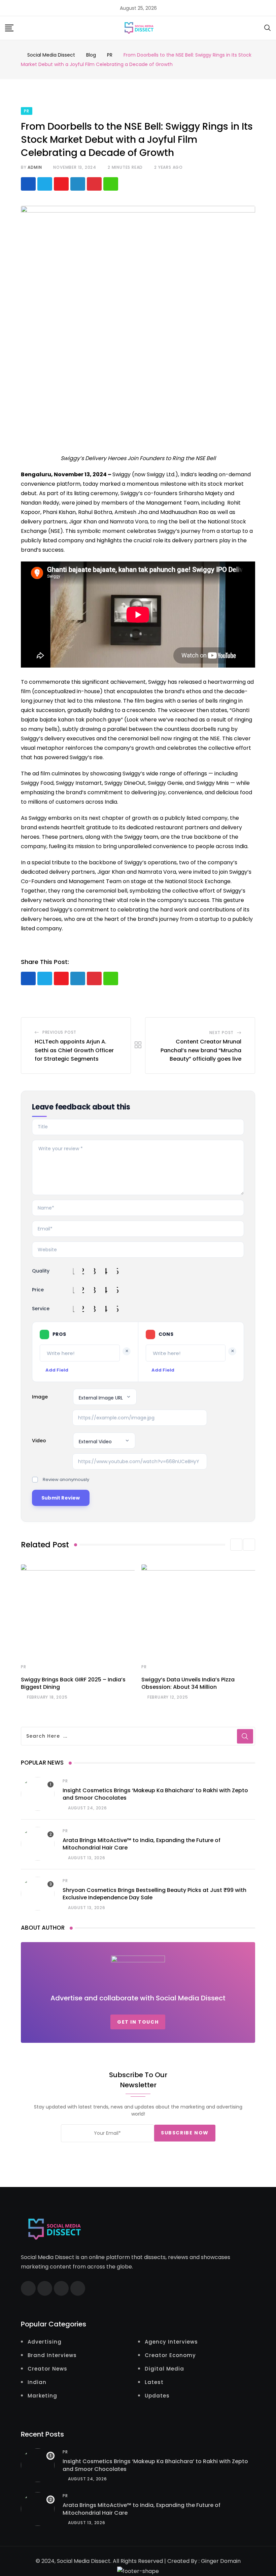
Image (40, 1397)
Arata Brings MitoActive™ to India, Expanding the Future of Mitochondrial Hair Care (142, 1844)
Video (39, 1441)
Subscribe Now (185, 2133)
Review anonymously (66, 1479)
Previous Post (59, 1032)
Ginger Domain (221, 2561)
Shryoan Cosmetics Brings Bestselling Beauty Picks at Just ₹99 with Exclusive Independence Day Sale (154, 1894)
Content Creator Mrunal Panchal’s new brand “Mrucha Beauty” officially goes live (201, 1050)
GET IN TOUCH (138, 2022)
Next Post (221, 1033)
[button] (236, 1545)
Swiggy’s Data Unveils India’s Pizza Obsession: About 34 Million (188, 1683)
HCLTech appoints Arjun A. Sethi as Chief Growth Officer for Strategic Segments (74, 1050)
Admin (35, 167)
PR (24, 1667)
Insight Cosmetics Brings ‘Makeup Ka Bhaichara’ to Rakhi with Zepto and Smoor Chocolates (155, 1794)
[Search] (268, 27)
